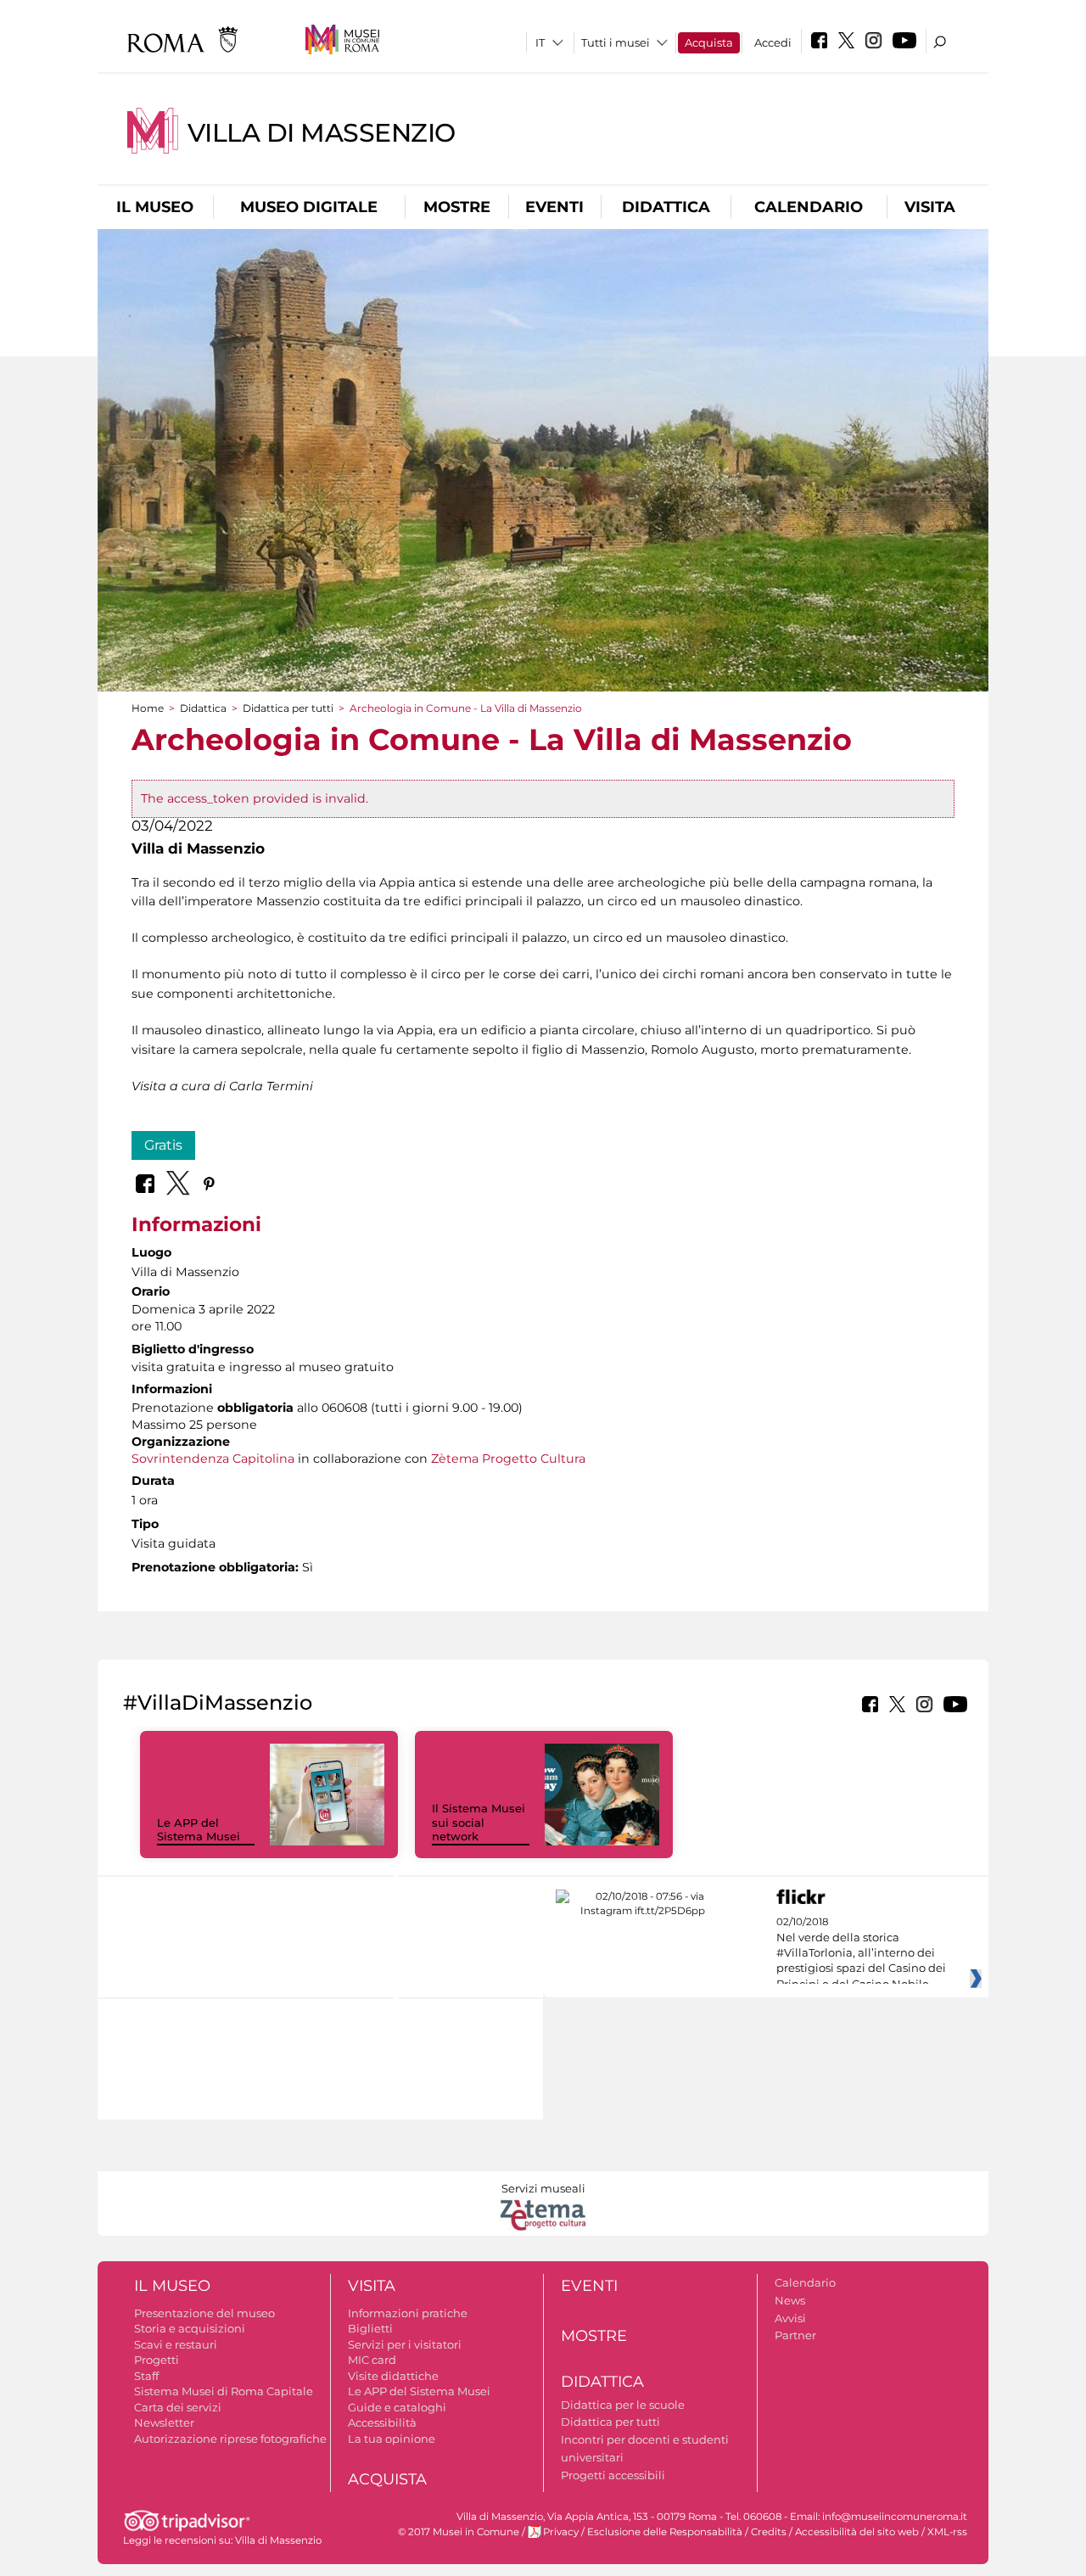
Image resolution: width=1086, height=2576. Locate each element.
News (790, 2300)
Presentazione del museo (204, 2313)
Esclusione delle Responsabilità (665, 2532)
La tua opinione (392, 2439)
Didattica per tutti (288, 708)
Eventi (554, 207)
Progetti (157, 2360)
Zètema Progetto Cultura (508, 1459)
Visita (930, 207)
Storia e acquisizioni (190, 2328)
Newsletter (164, 2422)
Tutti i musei (616, 42)
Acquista (709, 42)
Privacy (561, 2532)
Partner (795, 2335)
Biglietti (370, 2328)
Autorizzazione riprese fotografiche (230, 2439)
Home (148, 708)
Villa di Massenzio (322, 133)
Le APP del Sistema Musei (199, 1830)
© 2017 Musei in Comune (459, 2532)
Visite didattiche (393, 2376)
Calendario (809, 207)
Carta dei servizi (178, 2407)
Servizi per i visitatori (405, 2344)
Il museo (155, 207)
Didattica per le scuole (623, 2405)
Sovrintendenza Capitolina (213, 1459)
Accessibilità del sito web (857, 2532)
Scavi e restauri (176, 2344)
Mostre (457, 207)
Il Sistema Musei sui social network (479, 1823)
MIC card (372, 2360)
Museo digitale (309, 207)
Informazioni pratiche (408, 2313)
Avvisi (790, 2318)
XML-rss (947, 2532)
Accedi (773, 42)
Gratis (163, 1145)
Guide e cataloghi (397, 2407)
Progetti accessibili (613, 2475)
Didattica (666, 207)
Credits (769, 2532)
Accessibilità (382, 2422)
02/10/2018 (861, 1953)
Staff (146, 2376)
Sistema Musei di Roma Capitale (224, 2391)
